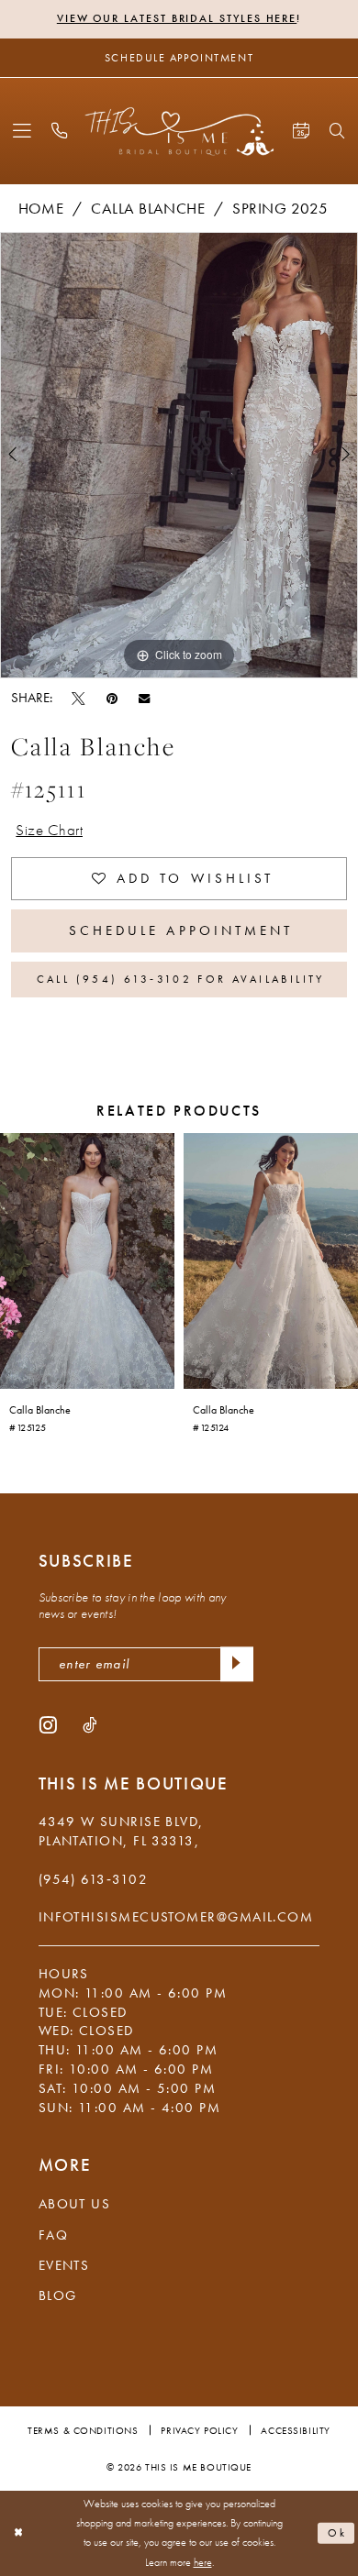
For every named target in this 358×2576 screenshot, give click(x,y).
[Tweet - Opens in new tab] (78, 698)
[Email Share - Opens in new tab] (144, 698)
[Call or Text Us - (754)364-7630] (60, 131)
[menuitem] (22, 131)
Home (41, 209)
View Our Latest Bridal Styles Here (177, 18)
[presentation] (87, 1261)
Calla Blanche (148, 209)
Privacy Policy (199, 2430)
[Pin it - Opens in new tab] (112, 698)
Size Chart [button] (49, 830)
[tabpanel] (179, 455)
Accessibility (295, 2430)
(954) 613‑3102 (93, 1879)
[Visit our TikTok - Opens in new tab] (89, 1724)
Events (64, 2265)
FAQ (53, 2235)
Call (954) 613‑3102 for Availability (181, 979)
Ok (338, 2533)
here (203, 2563)
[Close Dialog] (18, 2533)
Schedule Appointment (181, 930)
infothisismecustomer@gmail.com (176, 1917)
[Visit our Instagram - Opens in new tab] (48, 1724)
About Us (75, 2204)
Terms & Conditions (83, 2430)
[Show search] (338, 132)
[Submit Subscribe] (236, 1664)
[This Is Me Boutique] (179, 131)
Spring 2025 (280, 209)
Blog (58, 2295)
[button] (22, 131)
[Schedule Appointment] (301, 131)
